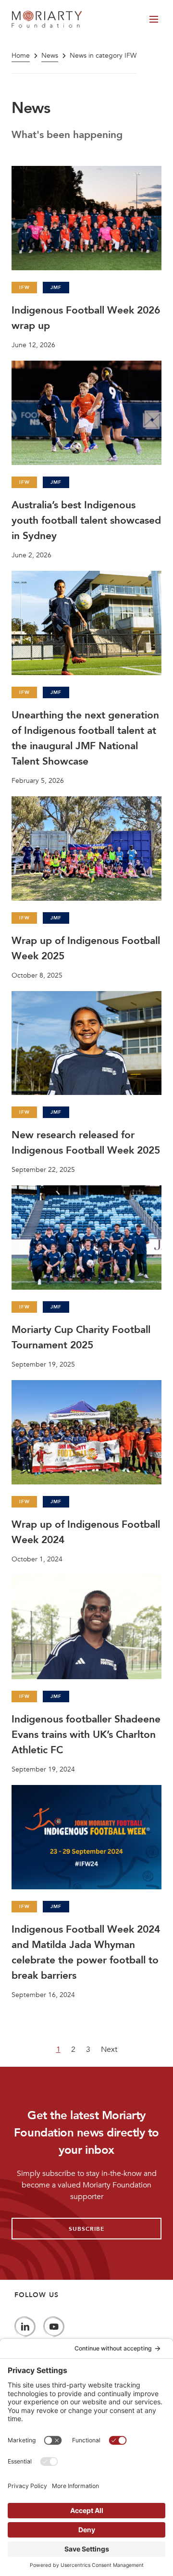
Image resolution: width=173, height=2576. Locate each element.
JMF (56, 288)
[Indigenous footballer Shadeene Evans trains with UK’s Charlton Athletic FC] (86, 1674)
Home (21, 56)
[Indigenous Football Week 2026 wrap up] (86, 258)
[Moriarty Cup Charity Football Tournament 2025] (86, 1277)
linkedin (25, 2327)
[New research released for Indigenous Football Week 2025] (86, 1083)
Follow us (37, 2295)
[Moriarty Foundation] (47, 19)
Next (109, 2049)
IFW (24, 288)
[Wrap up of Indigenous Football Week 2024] (86, 1472)
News (50, 56)
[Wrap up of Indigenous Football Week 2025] (86, 888)
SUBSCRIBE (86, 2229)
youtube (54, 2327)
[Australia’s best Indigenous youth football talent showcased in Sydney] (86, 460)
